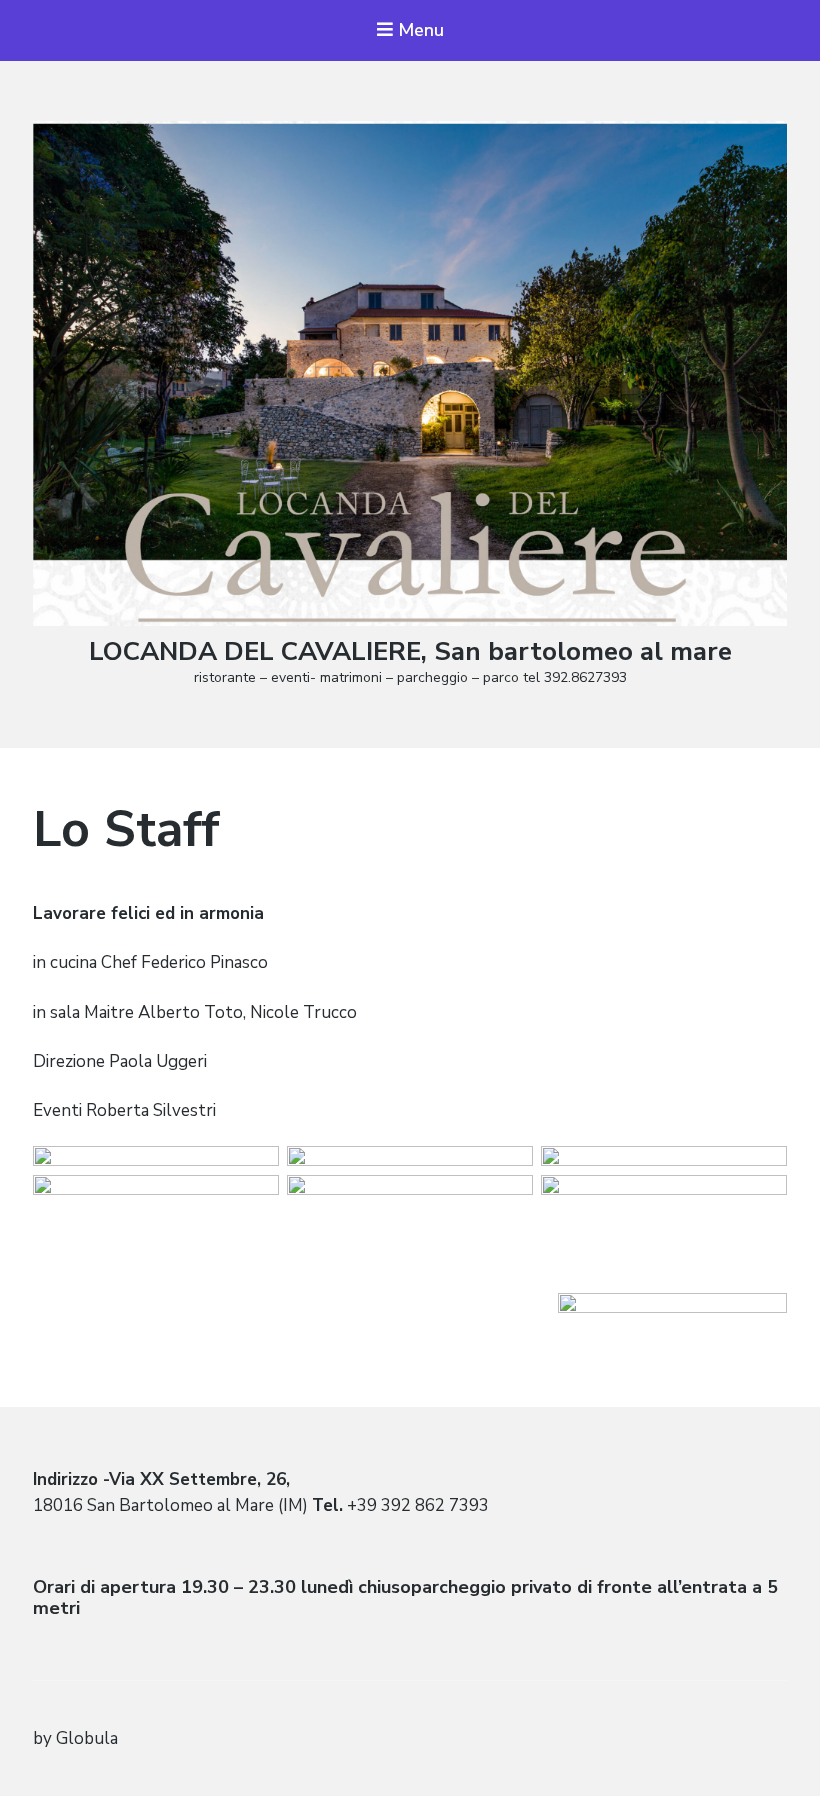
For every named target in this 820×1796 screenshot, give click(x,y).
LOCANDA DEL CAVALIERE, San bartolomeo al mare (410, 651)
